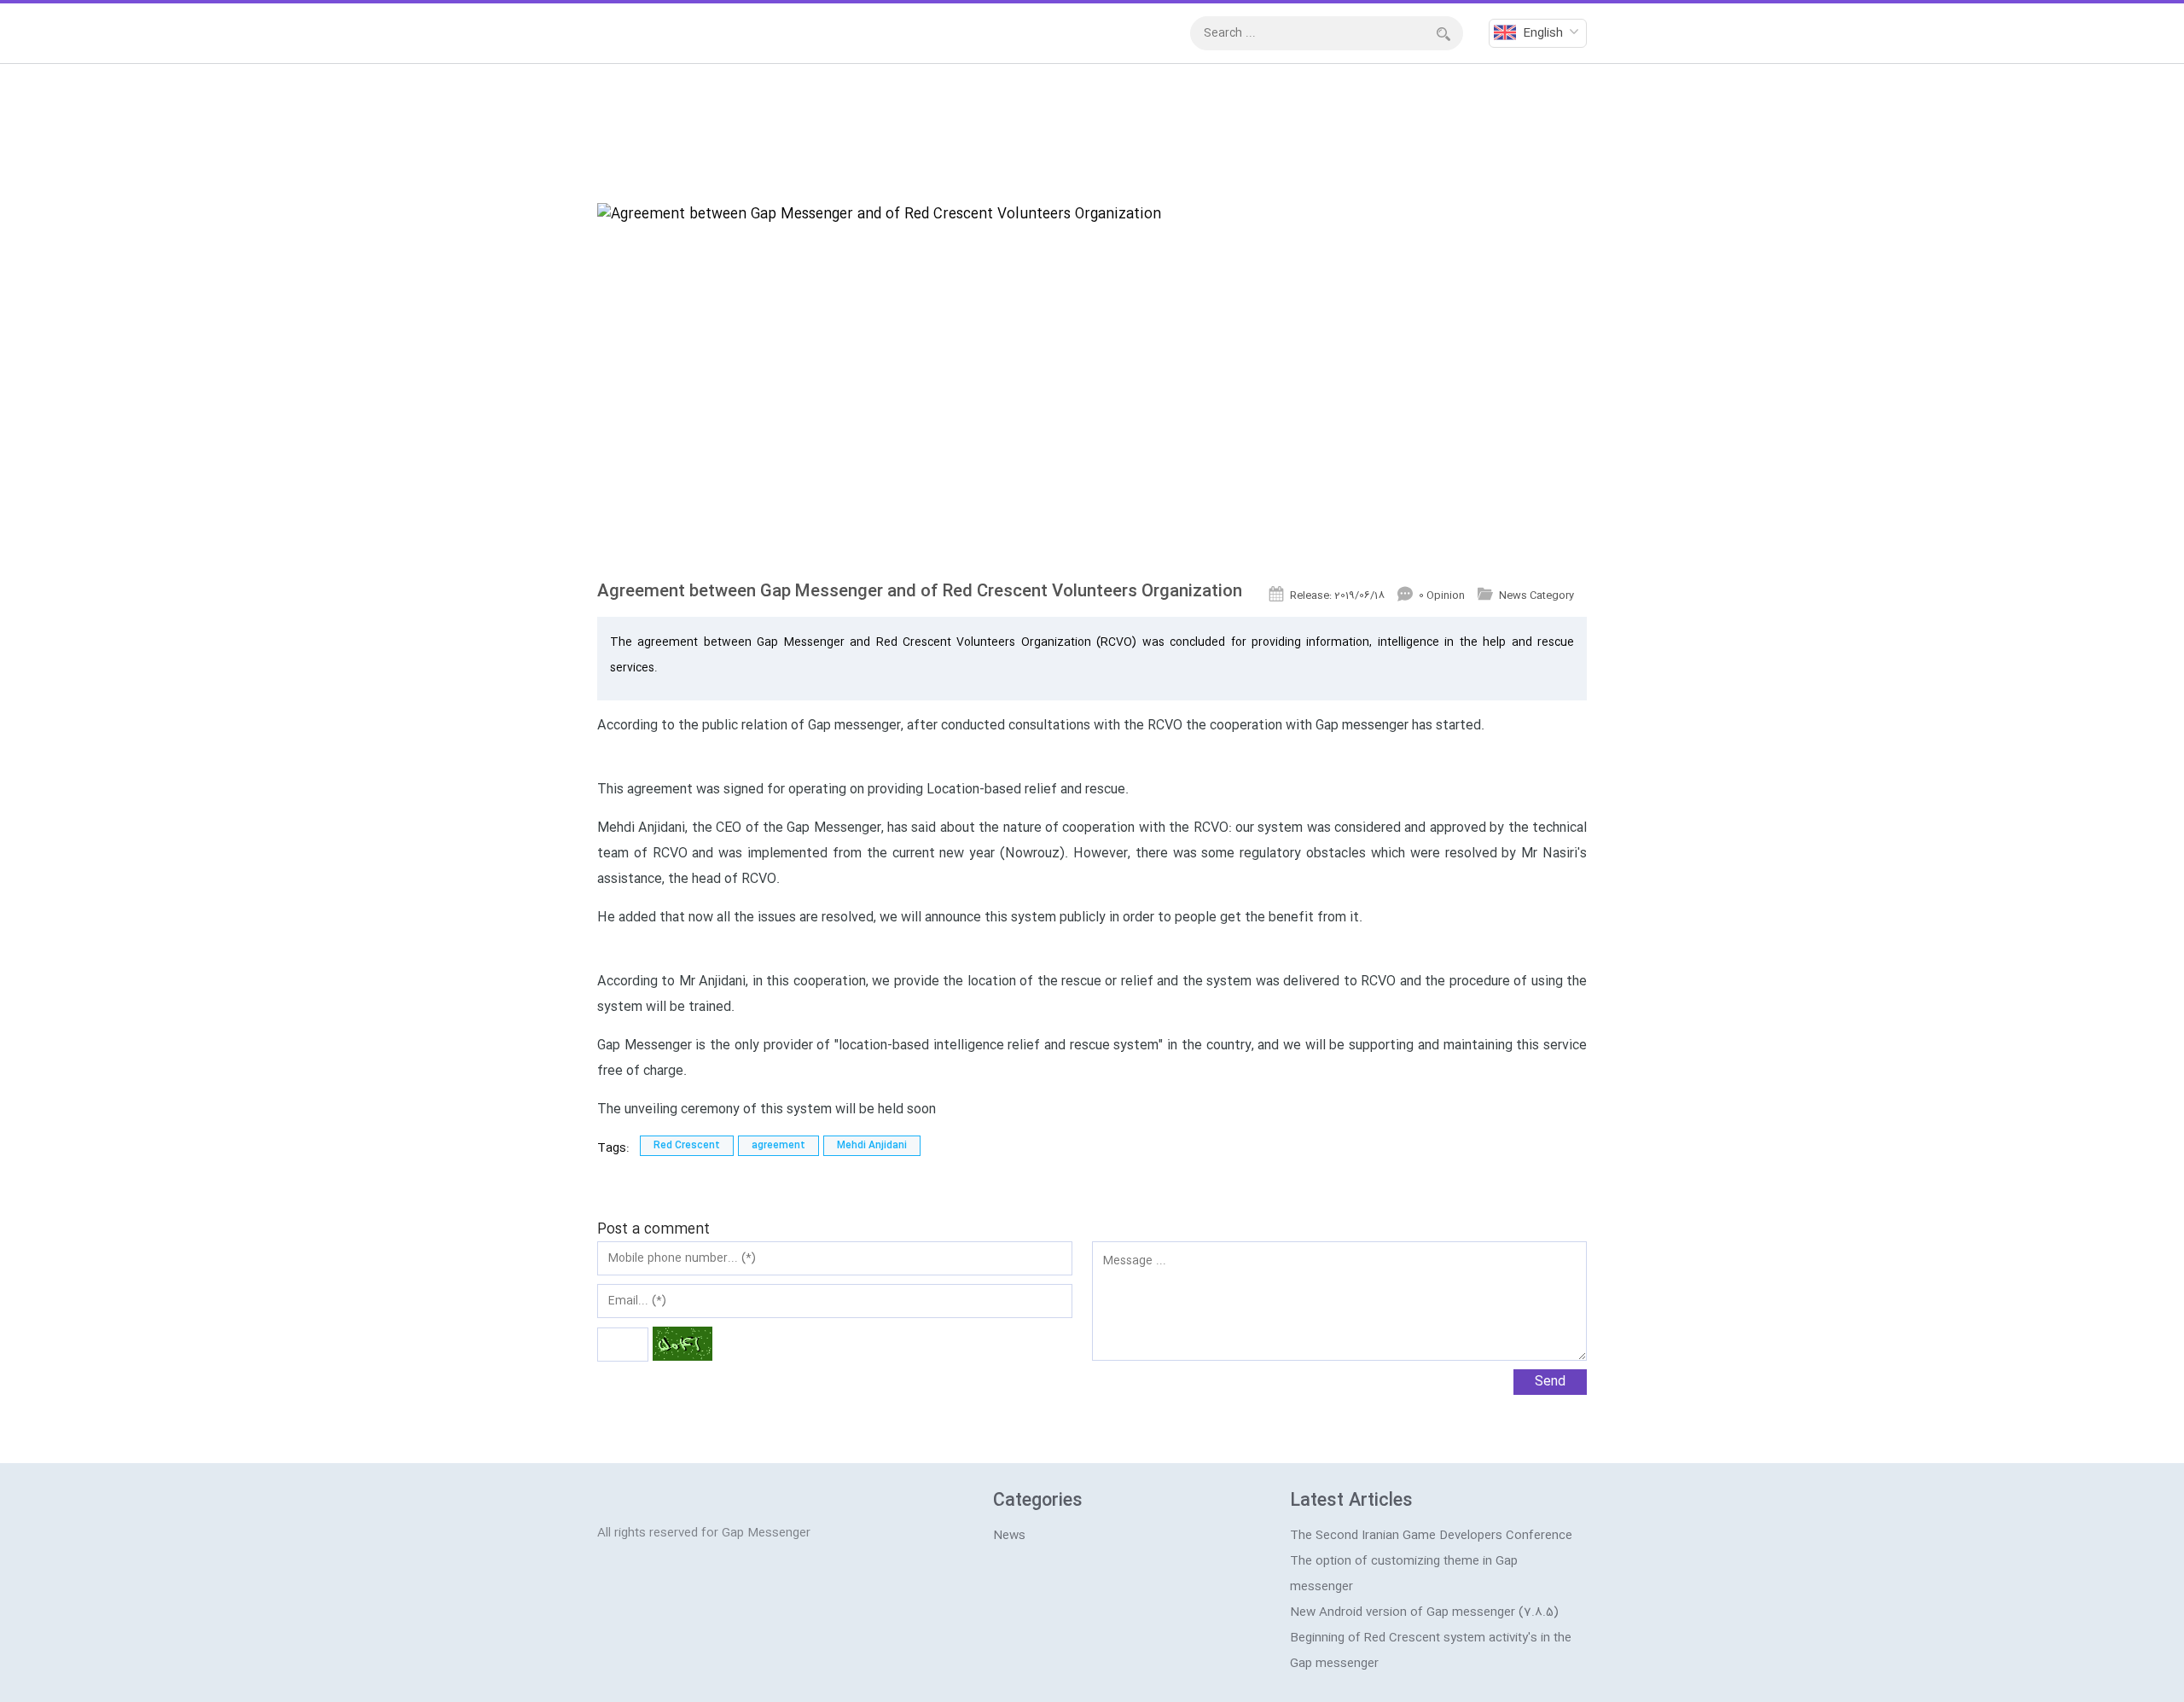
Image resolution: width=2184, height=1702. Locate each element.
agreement (778, 1146)
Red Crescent (687, 1146)
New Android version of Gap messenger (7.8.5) (1424, 1612)
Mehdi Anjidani (872, 1146)
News (1009, 1536)
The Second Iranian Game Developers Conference (1431, 1536)
